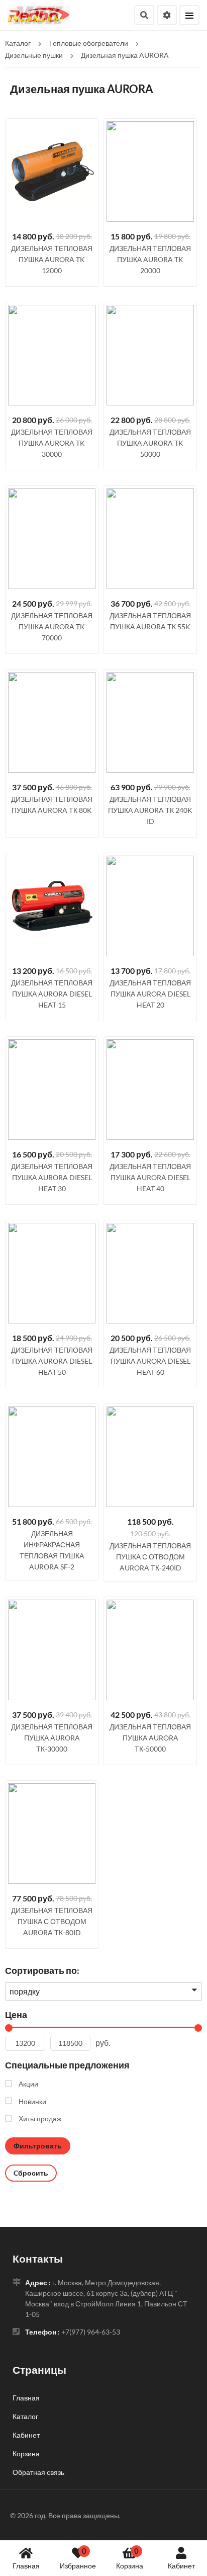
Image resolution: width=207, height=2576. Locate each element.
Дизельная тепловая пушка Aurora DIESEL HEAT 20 (150, 994)
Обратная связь (38, 2472)
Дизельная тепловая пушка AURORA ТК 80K (52, 805)
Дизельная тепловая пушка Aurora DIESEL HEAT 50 (52, 1361)
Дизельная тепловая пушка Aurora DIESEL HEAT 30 (52, 1177)
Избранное (78, 2558)
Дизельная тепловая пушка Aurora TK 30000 (52, 443)
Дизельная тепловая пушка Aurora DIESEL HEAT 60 (150, 1361)
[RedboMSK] (39, 14)
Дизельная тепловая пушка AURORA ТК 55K (150, 621)
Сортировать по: (42, 1970)
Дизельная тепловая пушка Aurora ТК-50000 (150, 1738)
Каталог (25, 2416)
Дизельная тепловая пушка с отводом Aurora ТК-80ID (52, 1921)
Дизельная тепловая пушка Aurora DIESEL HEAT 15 (52, 994)
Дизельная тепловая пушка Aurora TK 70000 (52, 627)
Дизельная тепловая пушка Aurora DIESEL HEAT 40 (150, 1177)
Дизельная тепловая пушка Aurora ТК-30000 (52, 1738)
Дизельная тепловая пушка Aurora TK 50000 (150, 443)
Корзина (130, 2558)
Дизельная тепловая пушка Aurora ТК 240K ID (150, 810)
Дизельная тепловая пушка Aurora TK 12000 (52, 259)
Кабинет (181, 2566)
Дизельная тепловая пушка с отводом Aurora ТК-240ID (150, 1557)
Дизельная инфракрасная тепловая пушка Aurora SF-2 (52, 1550)
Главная (26, 2566)
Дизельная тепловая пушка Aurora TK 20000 (150, 259)
